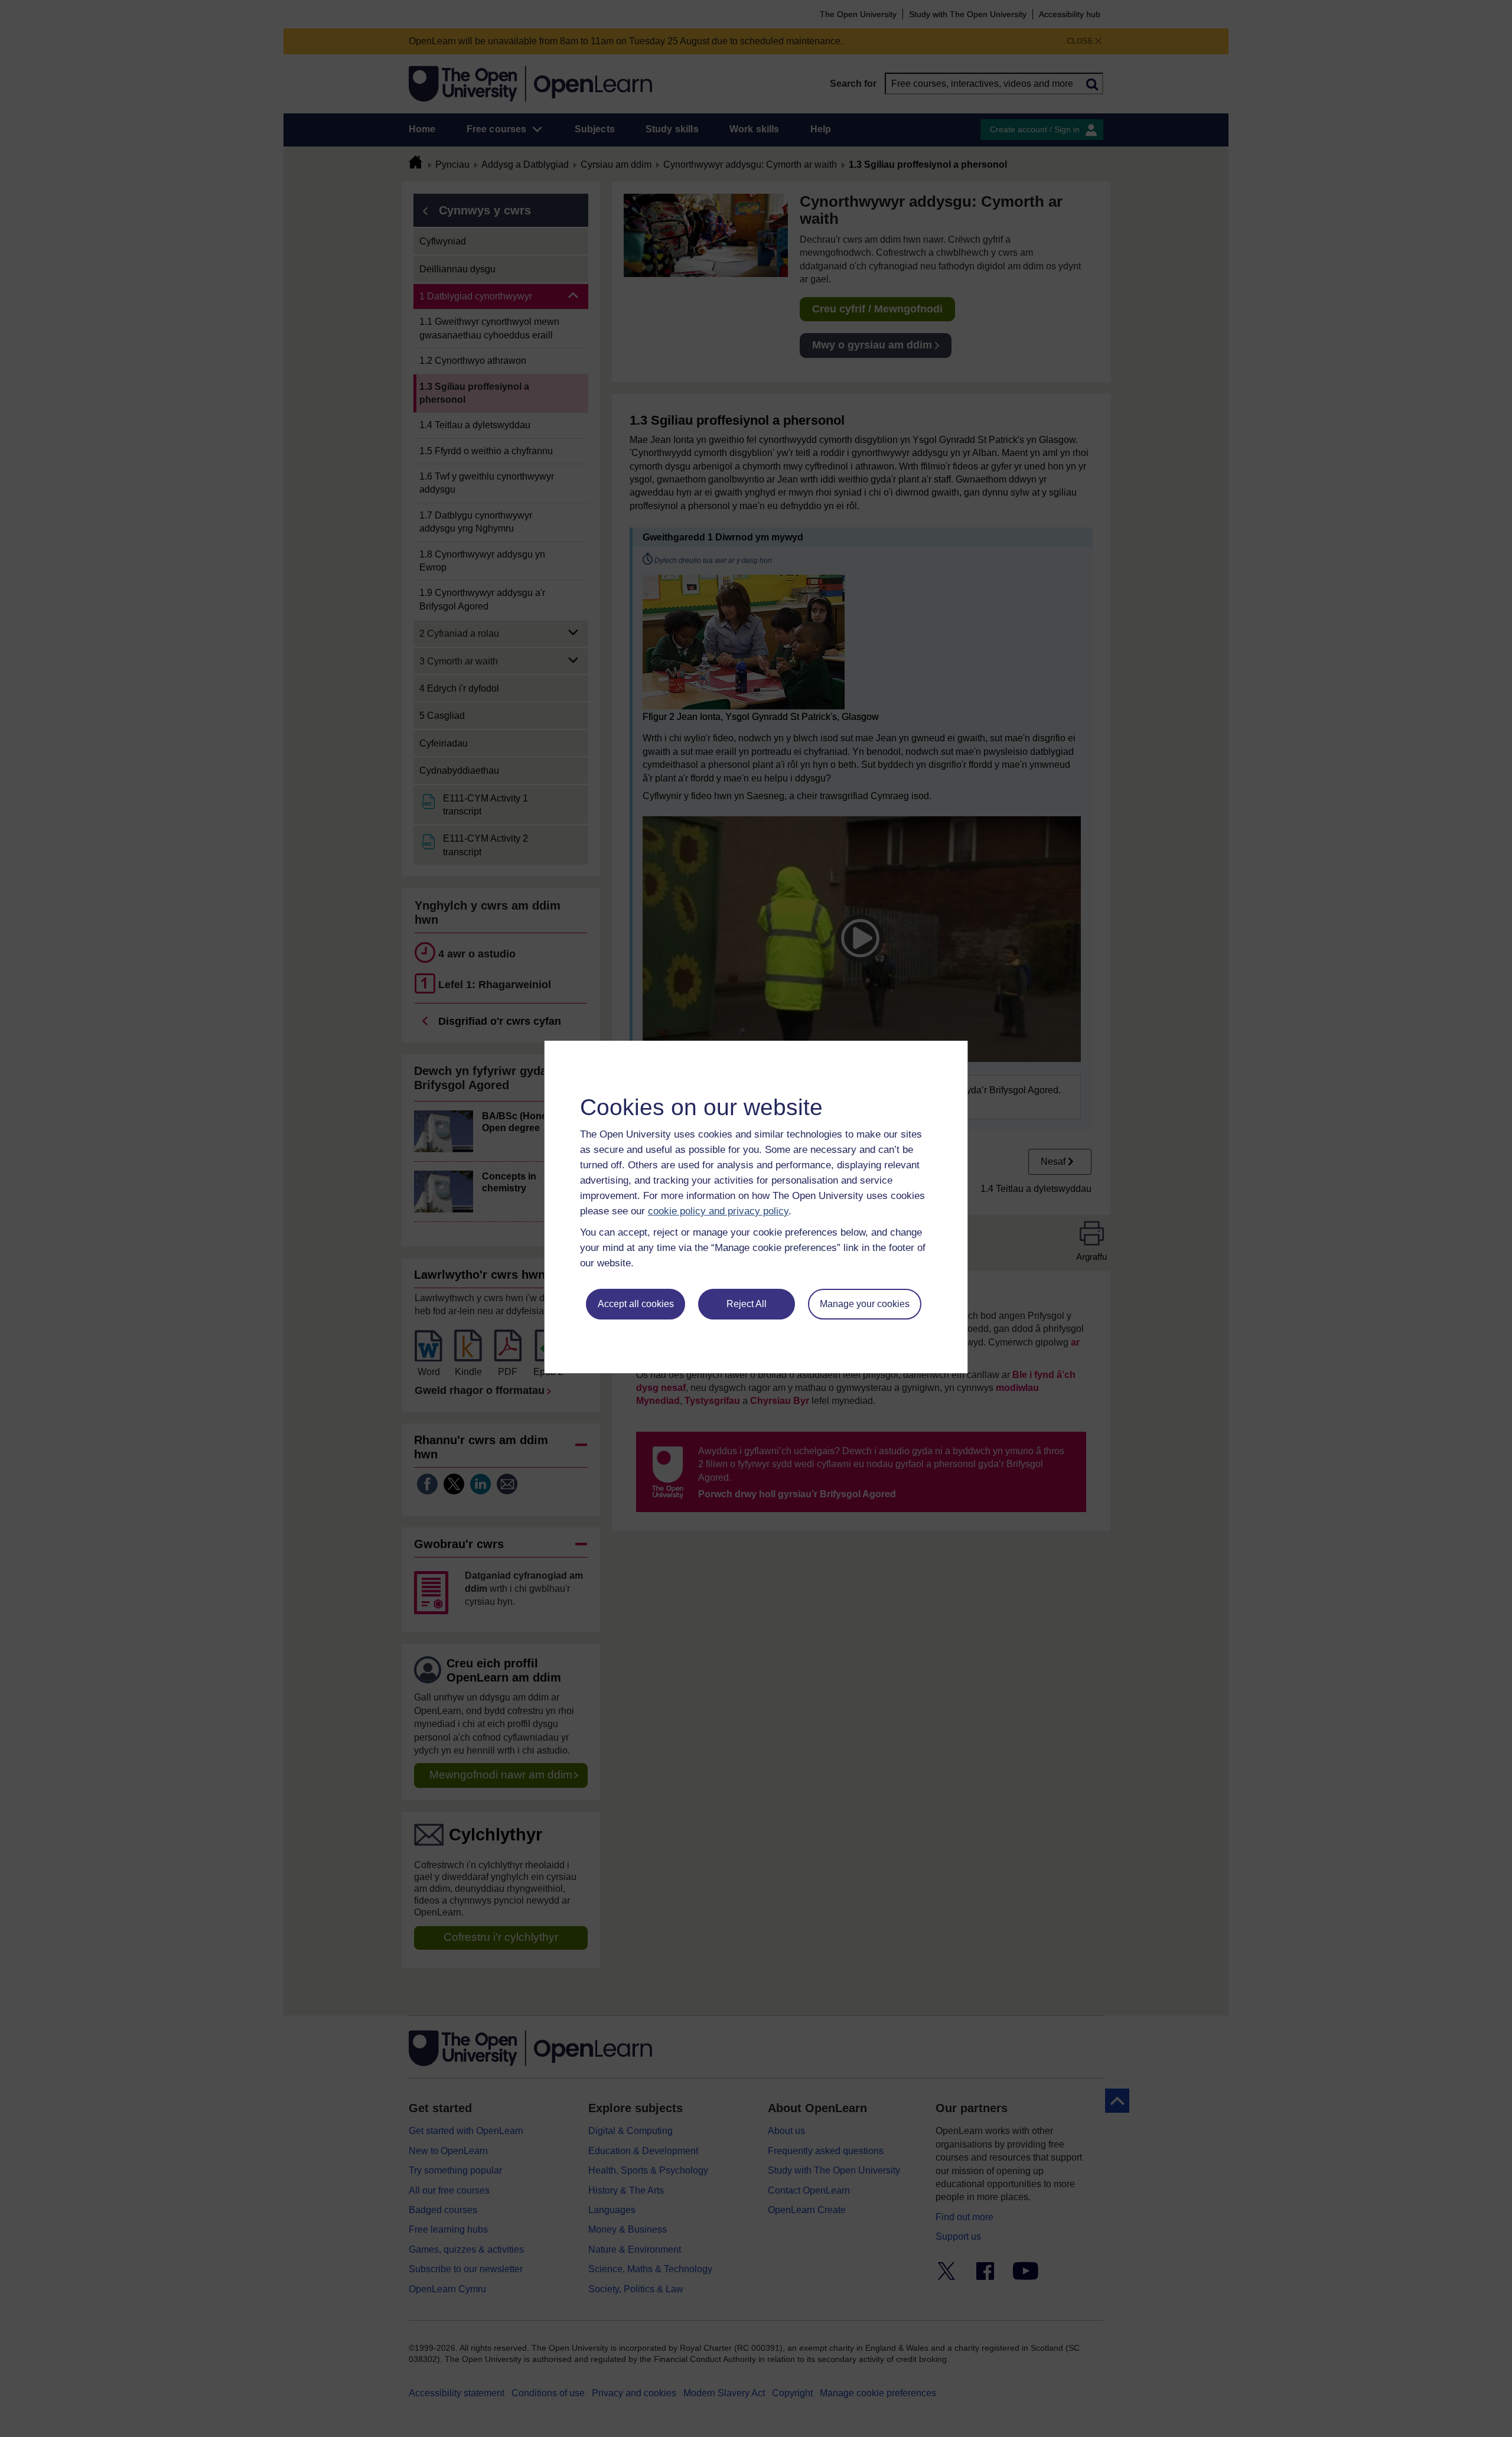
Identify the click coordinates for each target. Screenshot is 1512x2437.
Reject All (747, 1304)
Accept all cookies (636, 1304)
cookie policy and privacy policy (718, 1211)
